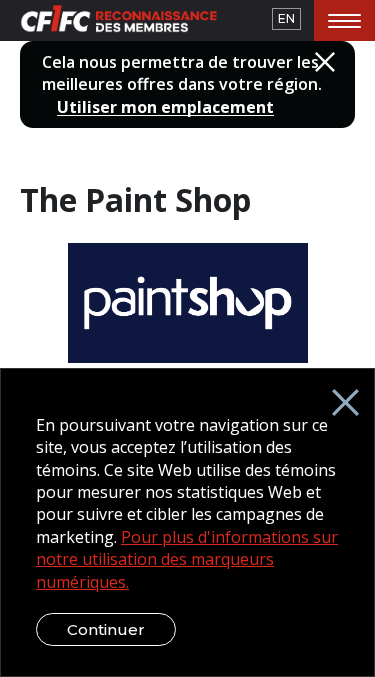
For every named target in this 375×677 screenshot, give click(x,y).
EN (286, 18)
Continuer (106, 629)
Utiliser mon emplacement (165, 107)
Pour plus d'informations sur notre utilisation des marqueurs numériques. (187, 559)
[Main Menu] (344, 20)
